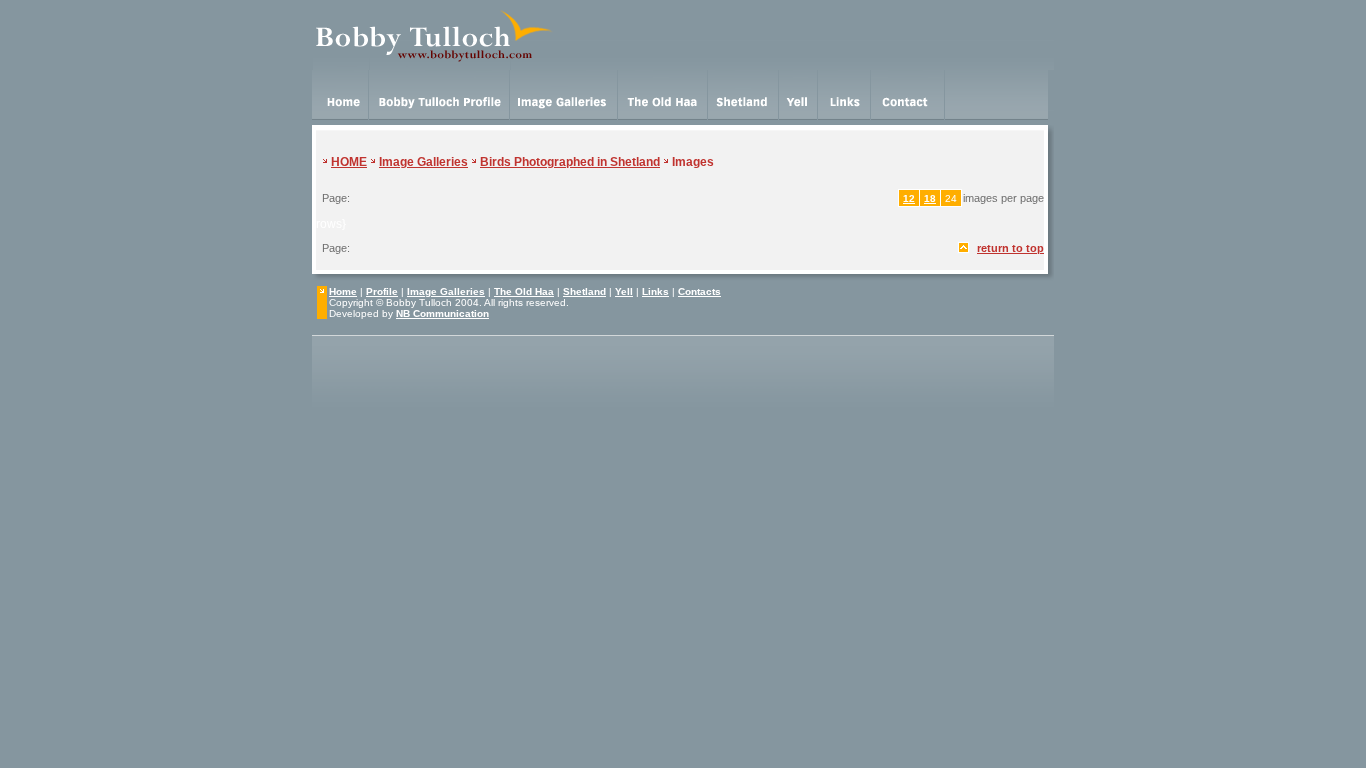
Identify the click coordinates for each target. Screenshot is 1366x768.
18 (930, 198)
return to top (1010, 248)
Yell (624, 291)
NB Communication (442, 313)
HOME (349, 162)
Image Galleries (423, 162)
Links (655, 291)
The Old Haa (524, 291)
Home (343, 291)
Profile (382, 291)
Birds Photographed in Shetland (570, 162)
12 (909, 198)
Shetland (584, 291)
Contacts (699, 291)
